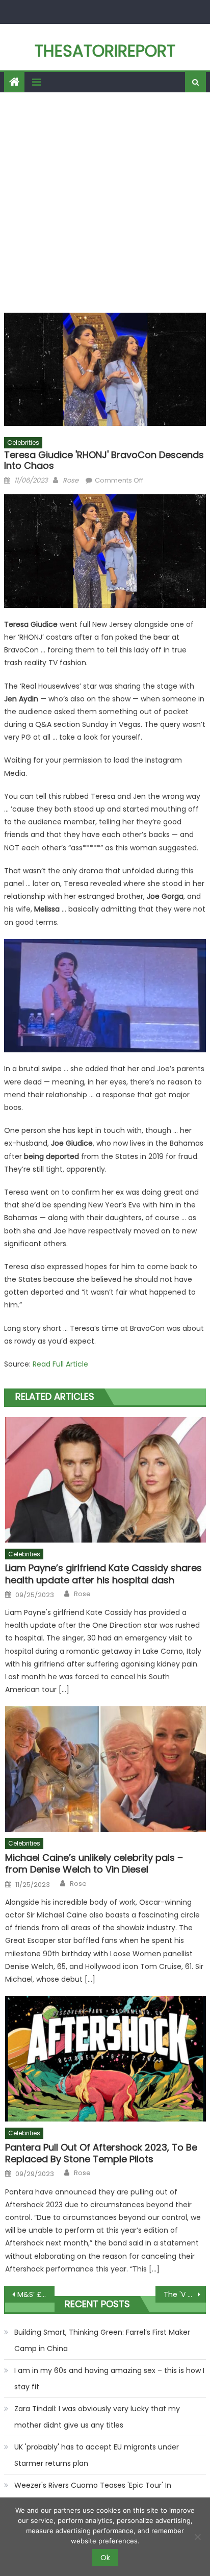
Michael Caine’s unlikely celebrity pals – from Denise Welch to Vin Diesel (94, 1864)
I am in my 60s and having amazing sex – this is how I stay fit (109, 2379)
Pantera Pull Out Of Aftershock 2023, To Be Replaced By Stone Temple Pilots (101, 2153)
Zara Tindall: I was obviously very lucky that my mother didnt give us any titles (97, 2417)
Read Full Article (60, 1364)
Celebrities (23, 443)
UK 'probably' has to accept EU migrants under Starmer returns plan (97, 2455)
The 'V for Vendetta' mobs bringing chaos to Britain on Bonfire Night (185, 2294)
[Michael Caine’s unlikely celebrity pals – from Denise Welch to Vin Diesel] (105, 1769)
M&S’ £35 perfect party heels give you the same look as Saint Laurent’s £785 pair (36, 2294)
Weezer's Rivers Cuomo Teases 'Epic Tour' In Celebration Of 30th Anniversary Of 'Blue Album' (100, 2493)
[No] (197, 2537)
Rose (71, 480)
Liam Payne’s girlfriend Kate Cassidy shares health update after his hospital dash (103, 1574)
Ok (105, 2558)
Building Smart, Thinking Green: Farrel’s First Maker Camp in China (102, 2340)
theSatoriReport (105, 51)
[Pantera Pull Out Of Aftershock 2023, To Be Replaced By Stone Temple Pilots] (105, 2059)
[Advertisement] (105, 203)
